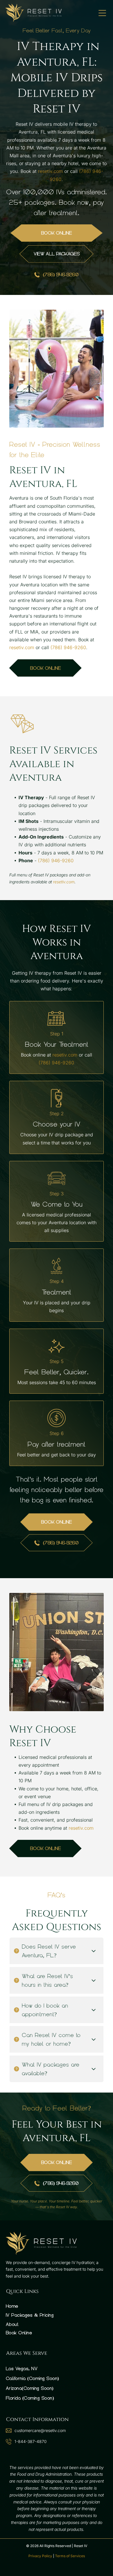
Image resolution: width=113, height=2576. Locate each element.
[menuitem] (57, 2306)
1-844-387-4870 (31, 2441)
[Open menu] (102, 13)
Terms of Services (70, 2556)
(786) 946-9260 (68, 647)
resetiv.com (50, 171)
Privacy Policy (40, 2556)
